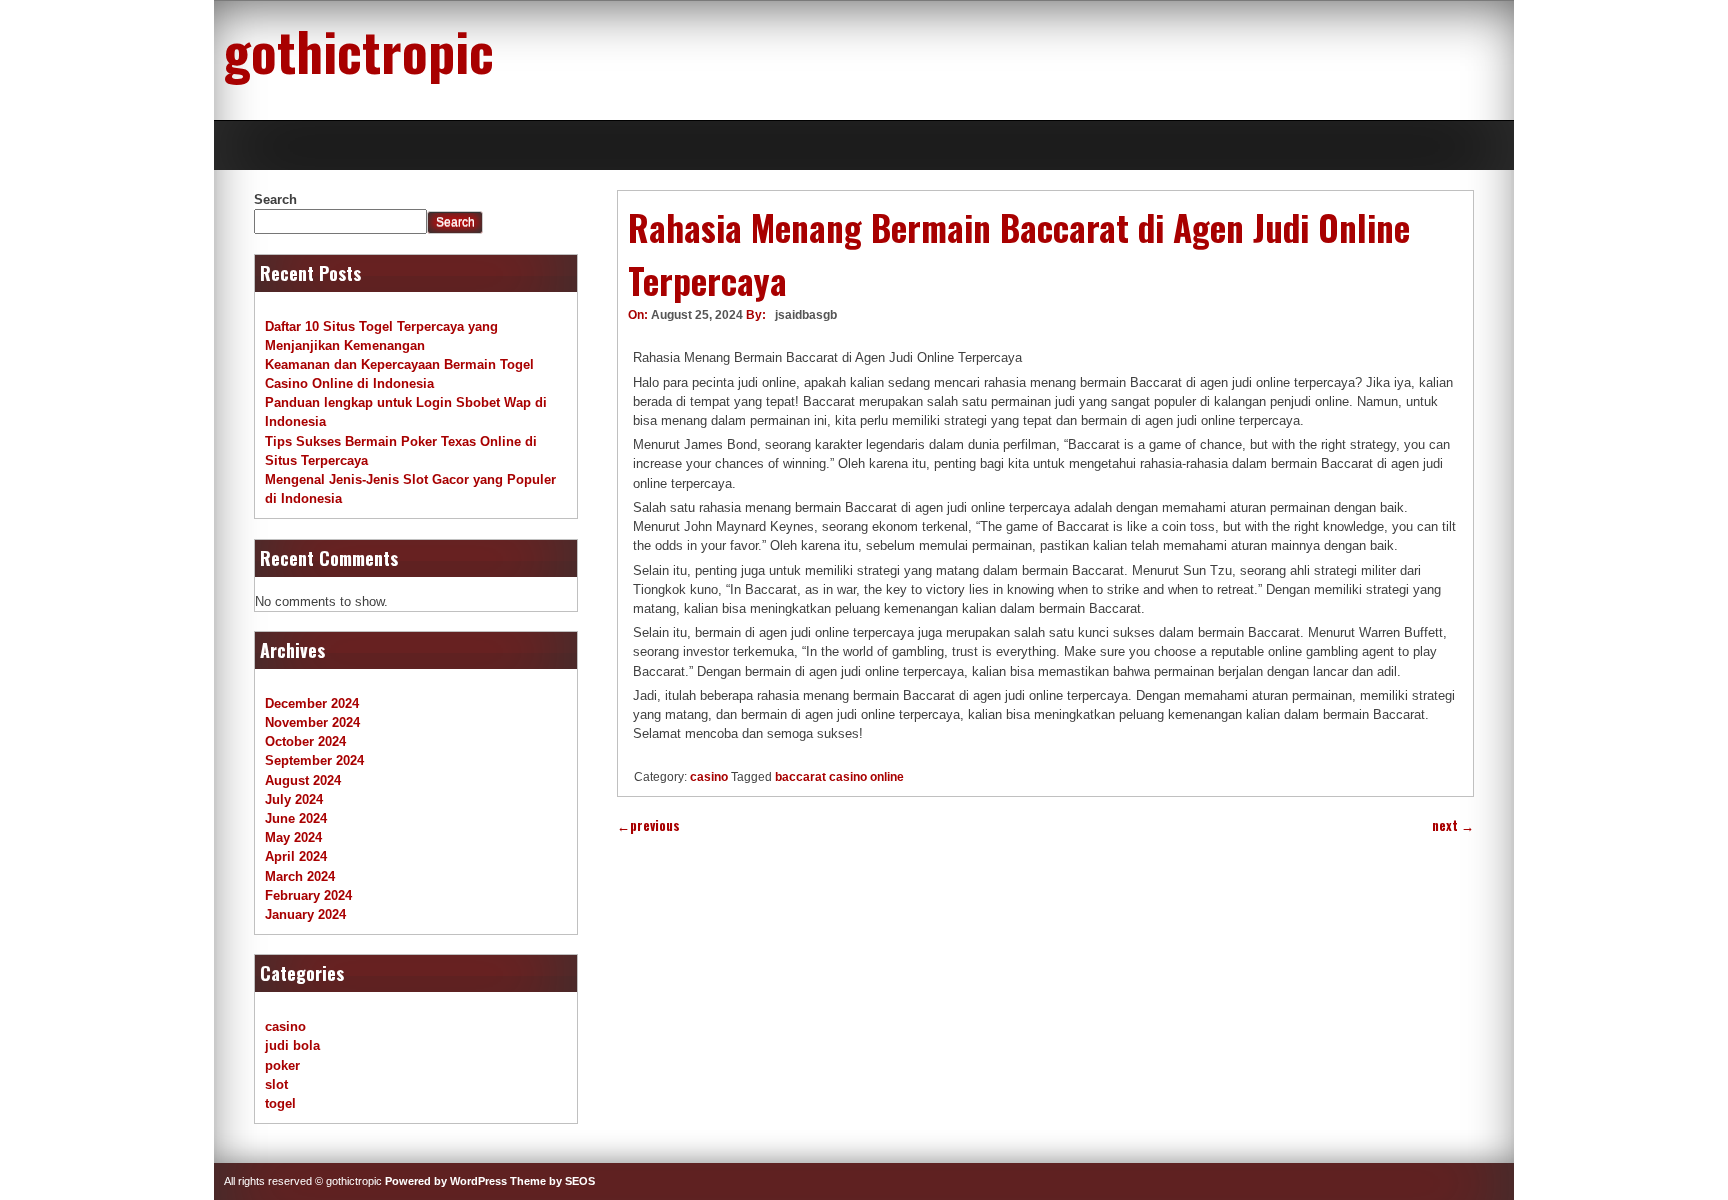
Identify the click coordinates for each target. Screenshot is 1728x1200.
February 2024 (308, 895)
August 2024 (303, 780)
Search (275, 199)
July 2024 (294, 799)
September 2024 (314, 760)
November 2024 (312, 722)
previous (648, 825)
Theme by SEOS (552, 1181)
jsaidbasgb (806, 315)
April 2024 (296, 856)
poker (282, 1065)
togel (280, 1103)
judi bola (292, 1045)
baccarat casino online (839, 777)
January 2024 (305, 914)
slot (276, 1084)
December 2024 (312, 703)
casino (709, 777)
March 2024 (300, 876)
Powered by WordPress (446, 1181)
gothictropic (359, 50)
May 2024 (293, 837)
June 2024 (296, 818)
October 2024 (305, 741)
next (1453, 825)
